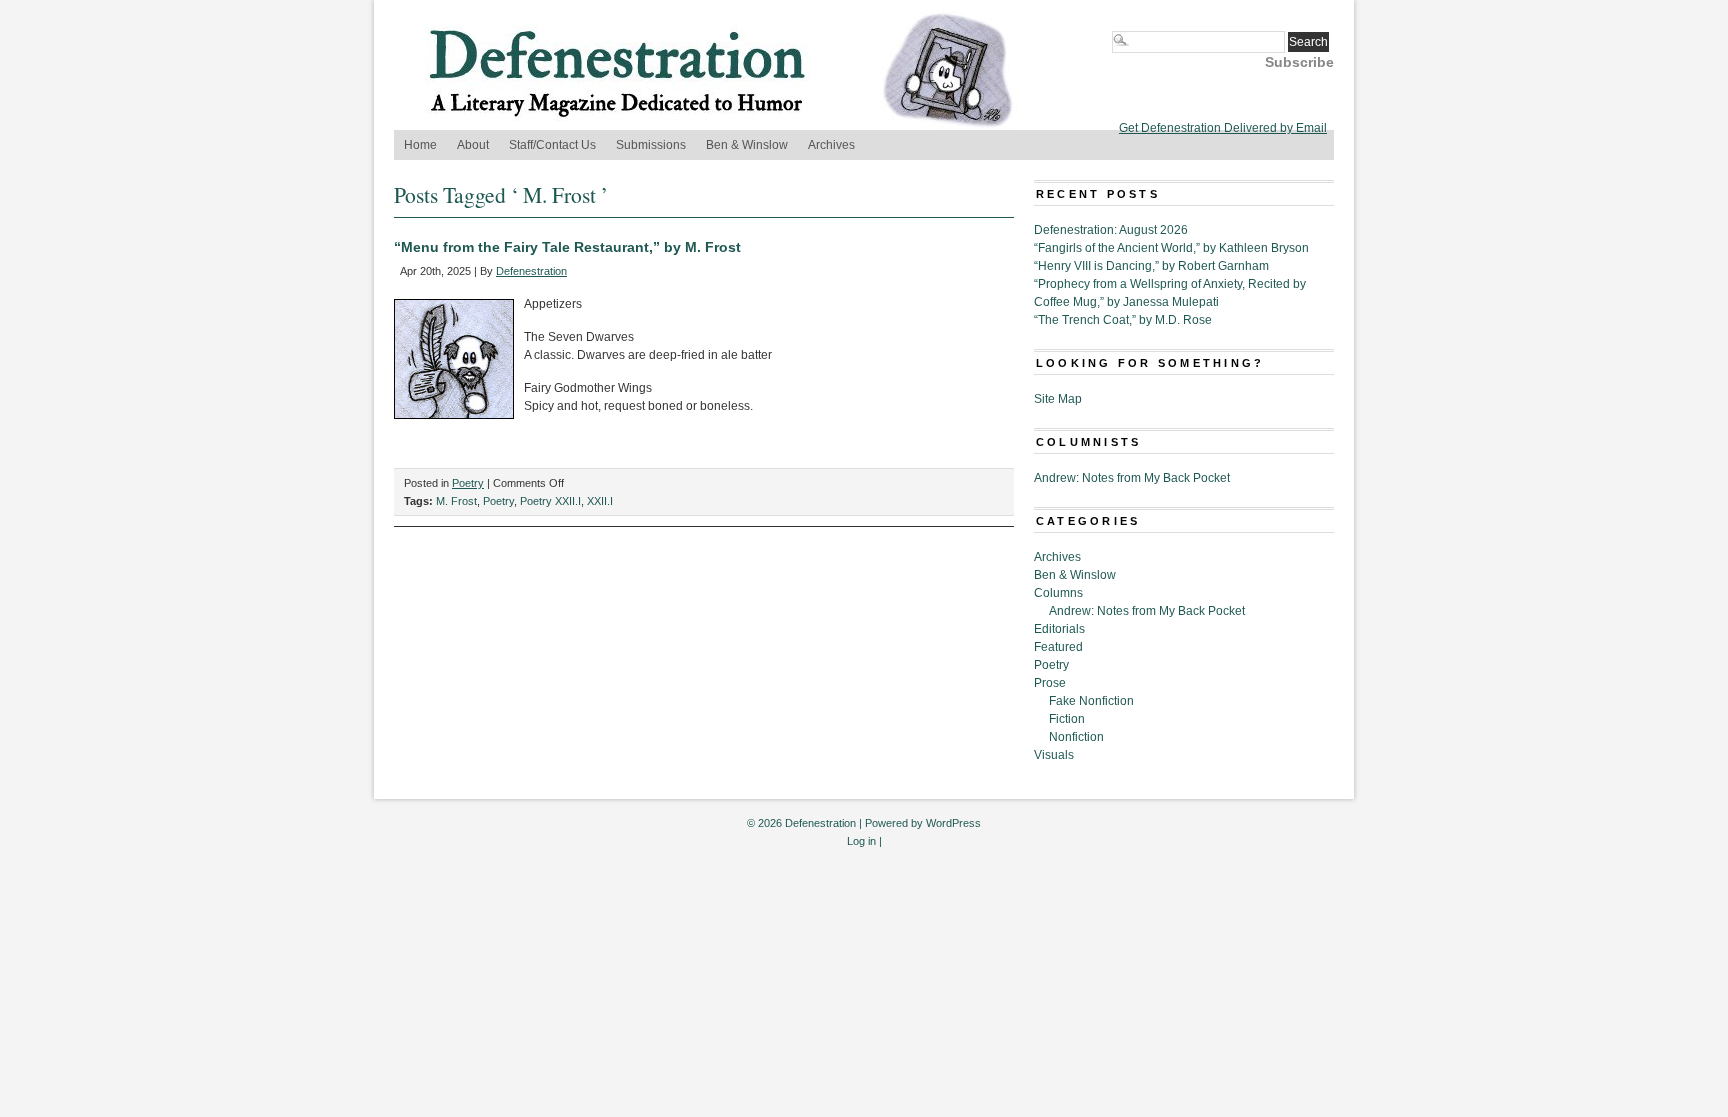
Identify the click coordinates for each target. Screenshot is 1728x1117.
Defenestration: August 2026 (1111, 230)
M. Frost (456, 501)
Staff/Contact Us (552, 145)
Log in (861, 841)
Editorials (1059, 629)
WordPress (953, 823)
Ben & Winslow (747, 145)
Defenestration (531, 271)
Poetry (468, 483)
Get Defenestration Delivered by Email (1223, 128)
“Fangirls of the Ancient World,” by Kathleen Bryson (1171, 248)
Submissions (651, 145)
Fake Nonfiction (1091, 701)
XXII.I (600, 501)
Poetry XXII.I (550, 501)
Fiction (1067, 719)
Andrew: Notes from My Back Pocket (1132, 478)
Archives (831, 145)
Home (420, 145)
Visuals (1054, 755)
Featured (1058, 647)
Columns (1058, 593)
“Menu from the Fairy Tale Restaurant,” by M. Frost (567, 247)
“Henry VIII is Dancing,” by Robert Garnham (1151, 266)
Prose (1050, 683)
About (473, 145)
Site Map (1058, 399)
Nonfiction (1076, 737)
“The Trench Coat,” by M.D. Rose (1123, 320)
